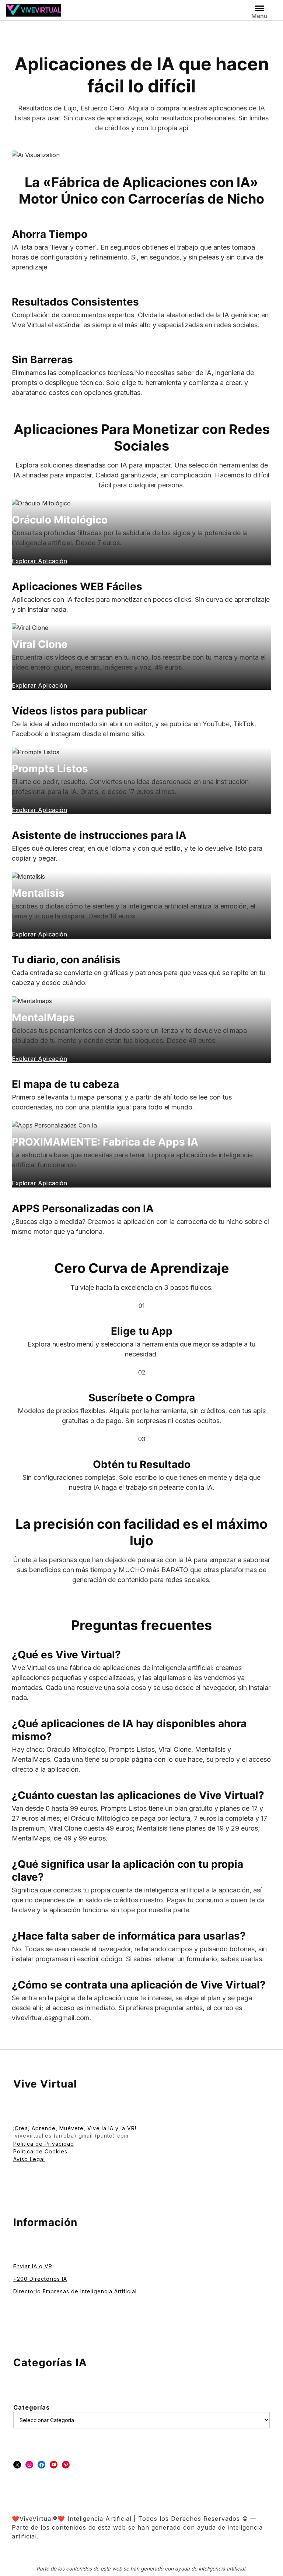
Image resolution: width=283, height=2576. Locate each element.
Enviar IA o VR (33, 2266)
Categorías (32, 2407)
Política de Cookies (40, 2151)
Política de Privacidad (44, 2144)
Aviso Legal (29, 2159)
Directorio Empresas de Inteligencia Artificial (75, 2291)
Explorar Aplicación (39, 1183)
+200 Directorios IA (40, 2279)
